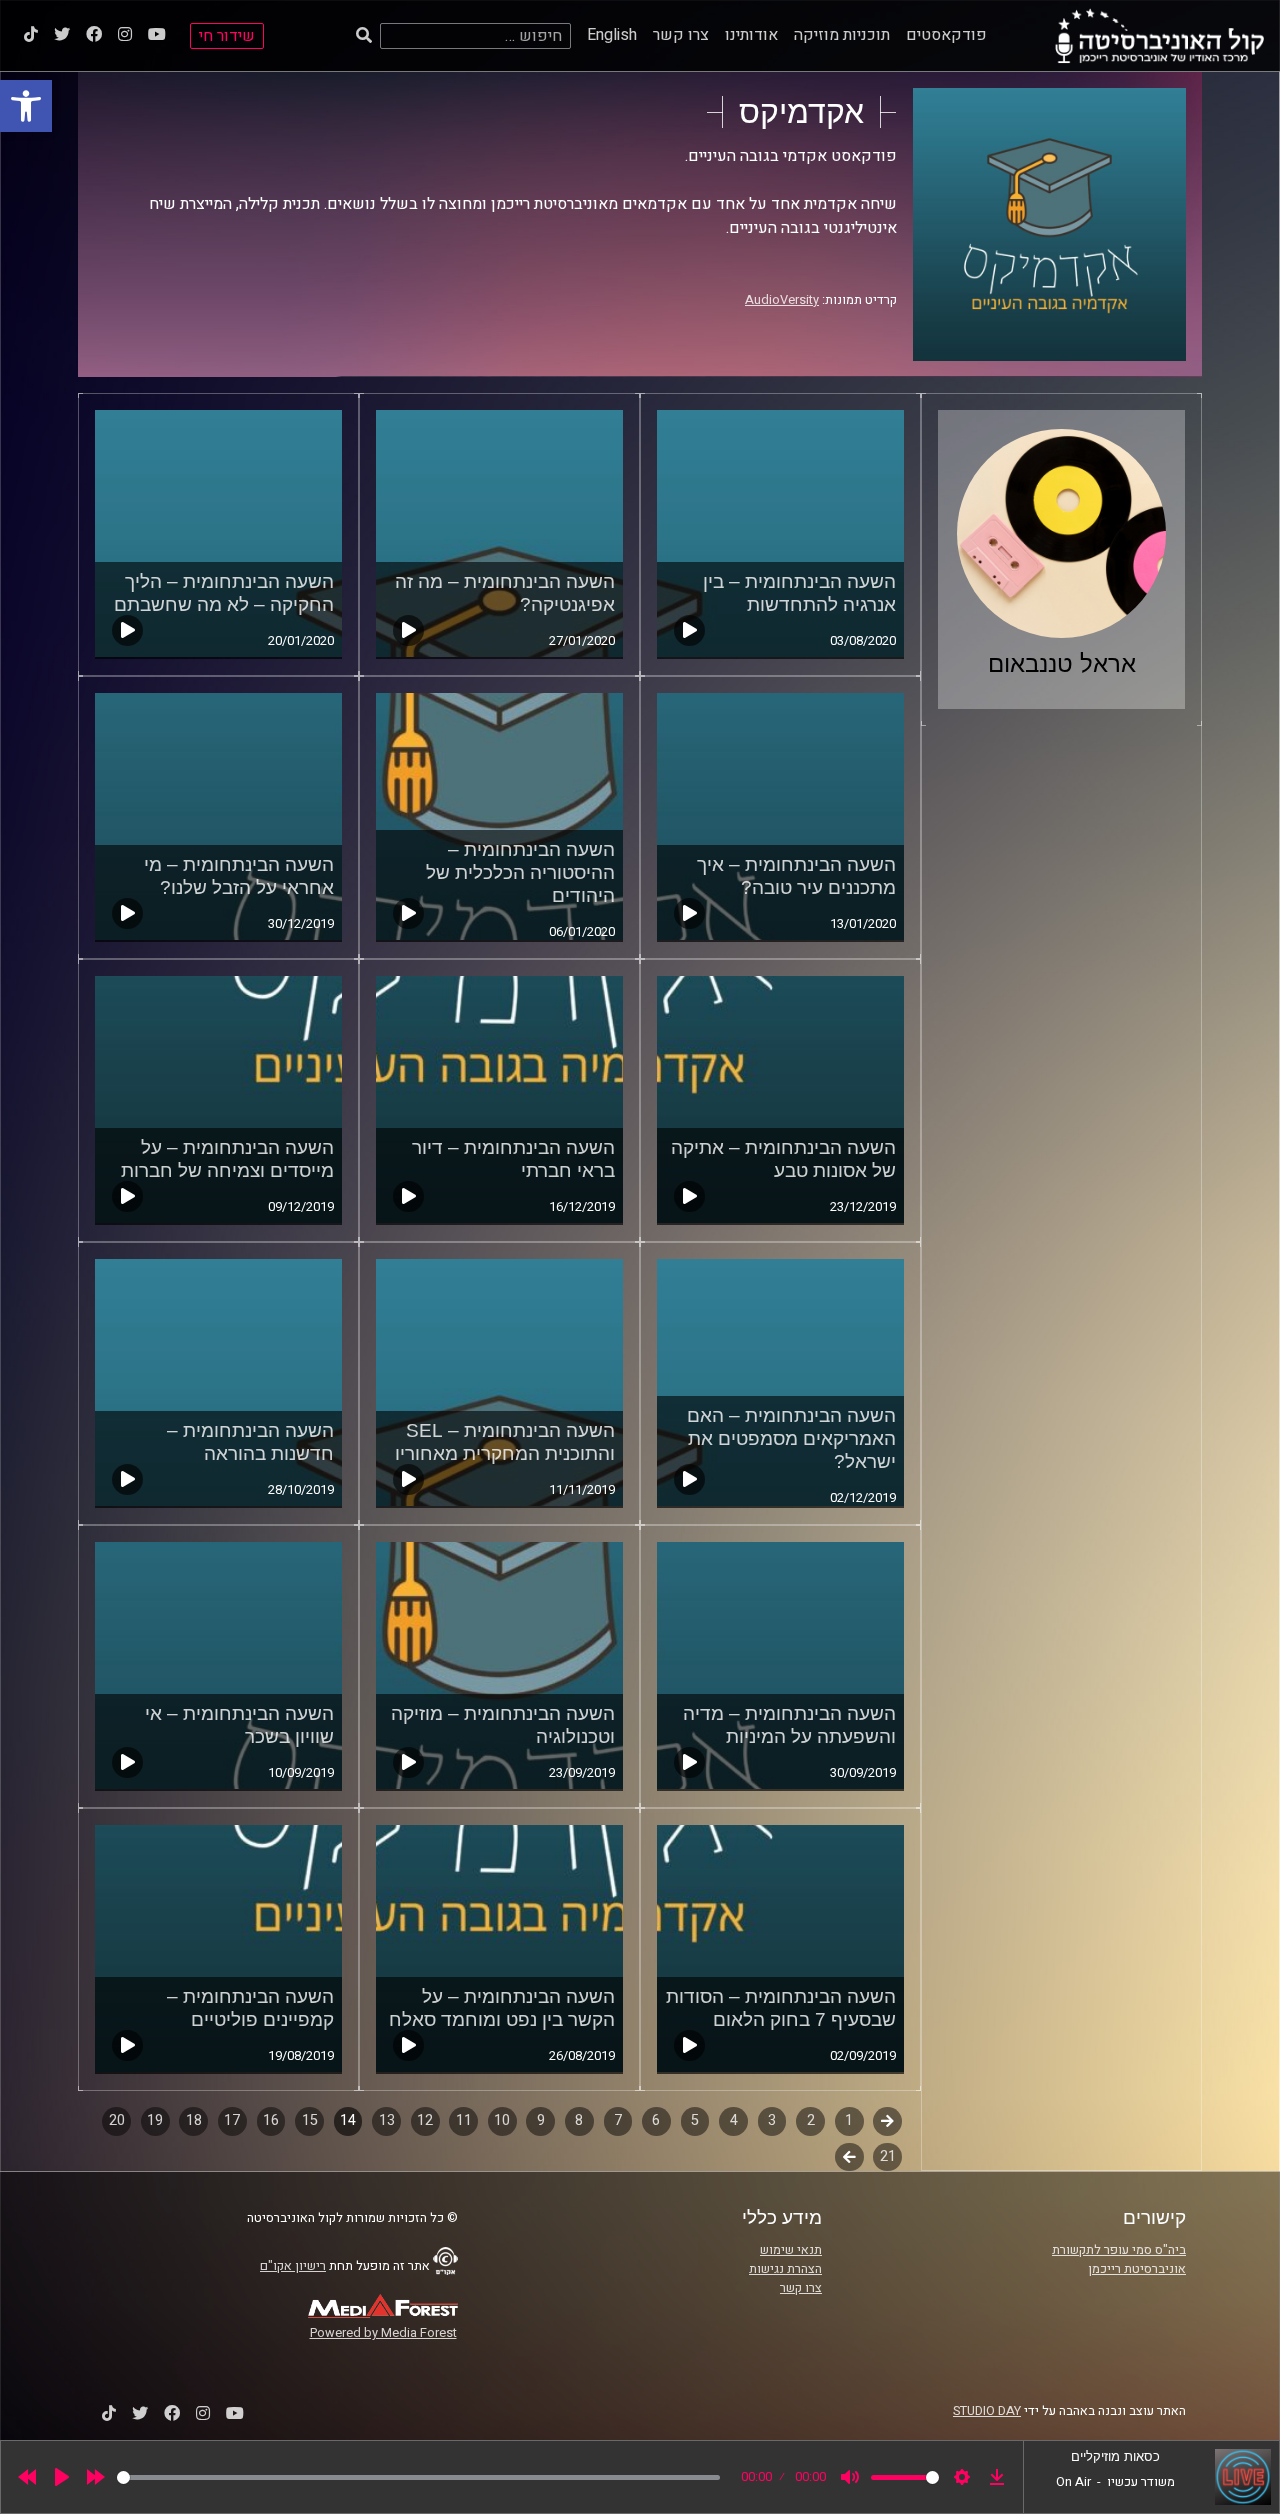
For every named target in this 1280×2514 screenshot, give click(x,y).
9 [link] (541, 2120)
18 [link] (194, 2120)
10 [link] (502, 2120)
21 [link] (888, 2156)
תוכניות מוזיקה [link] (842, 35)
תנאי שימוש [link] (791, 2250)
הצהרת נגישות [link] (785, 2269)
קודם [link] (887, 2120)
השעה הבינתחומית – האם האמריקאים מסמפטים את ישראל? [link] (791, 1438)
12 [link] (425, 2120)
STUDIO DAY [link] (987, 2411)
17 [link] (232, 2120)
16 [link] (271, 2120)
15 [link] (310, 2120)
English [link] (612, 35)
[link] (26, 106)
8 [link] (579, 2120)
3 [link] (772, 2120)
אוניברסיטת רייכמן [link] (1137, 2269)
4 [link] (734, 2120)
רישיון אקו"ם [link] (293, 2266)
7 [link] (618, 2120)
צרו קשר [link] (681, 35)
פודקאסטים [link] (946, 35)
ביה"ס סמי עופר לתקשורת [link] (1119, 2250)
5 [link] (695, 2120)
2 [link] (811, 2120)
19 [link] (155, 2120)
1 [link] (849, 2120)
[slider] (418, 2477)
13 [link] (387, 2120)
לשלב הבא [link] (849, 2159)
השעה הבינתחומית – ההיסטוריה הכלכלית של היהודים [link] (520, 872)
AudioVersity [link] (782, 300)
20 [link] (117, 2120)
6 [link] (656, 2120)
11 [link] (464, 2120)
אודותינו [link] (751, 35)
